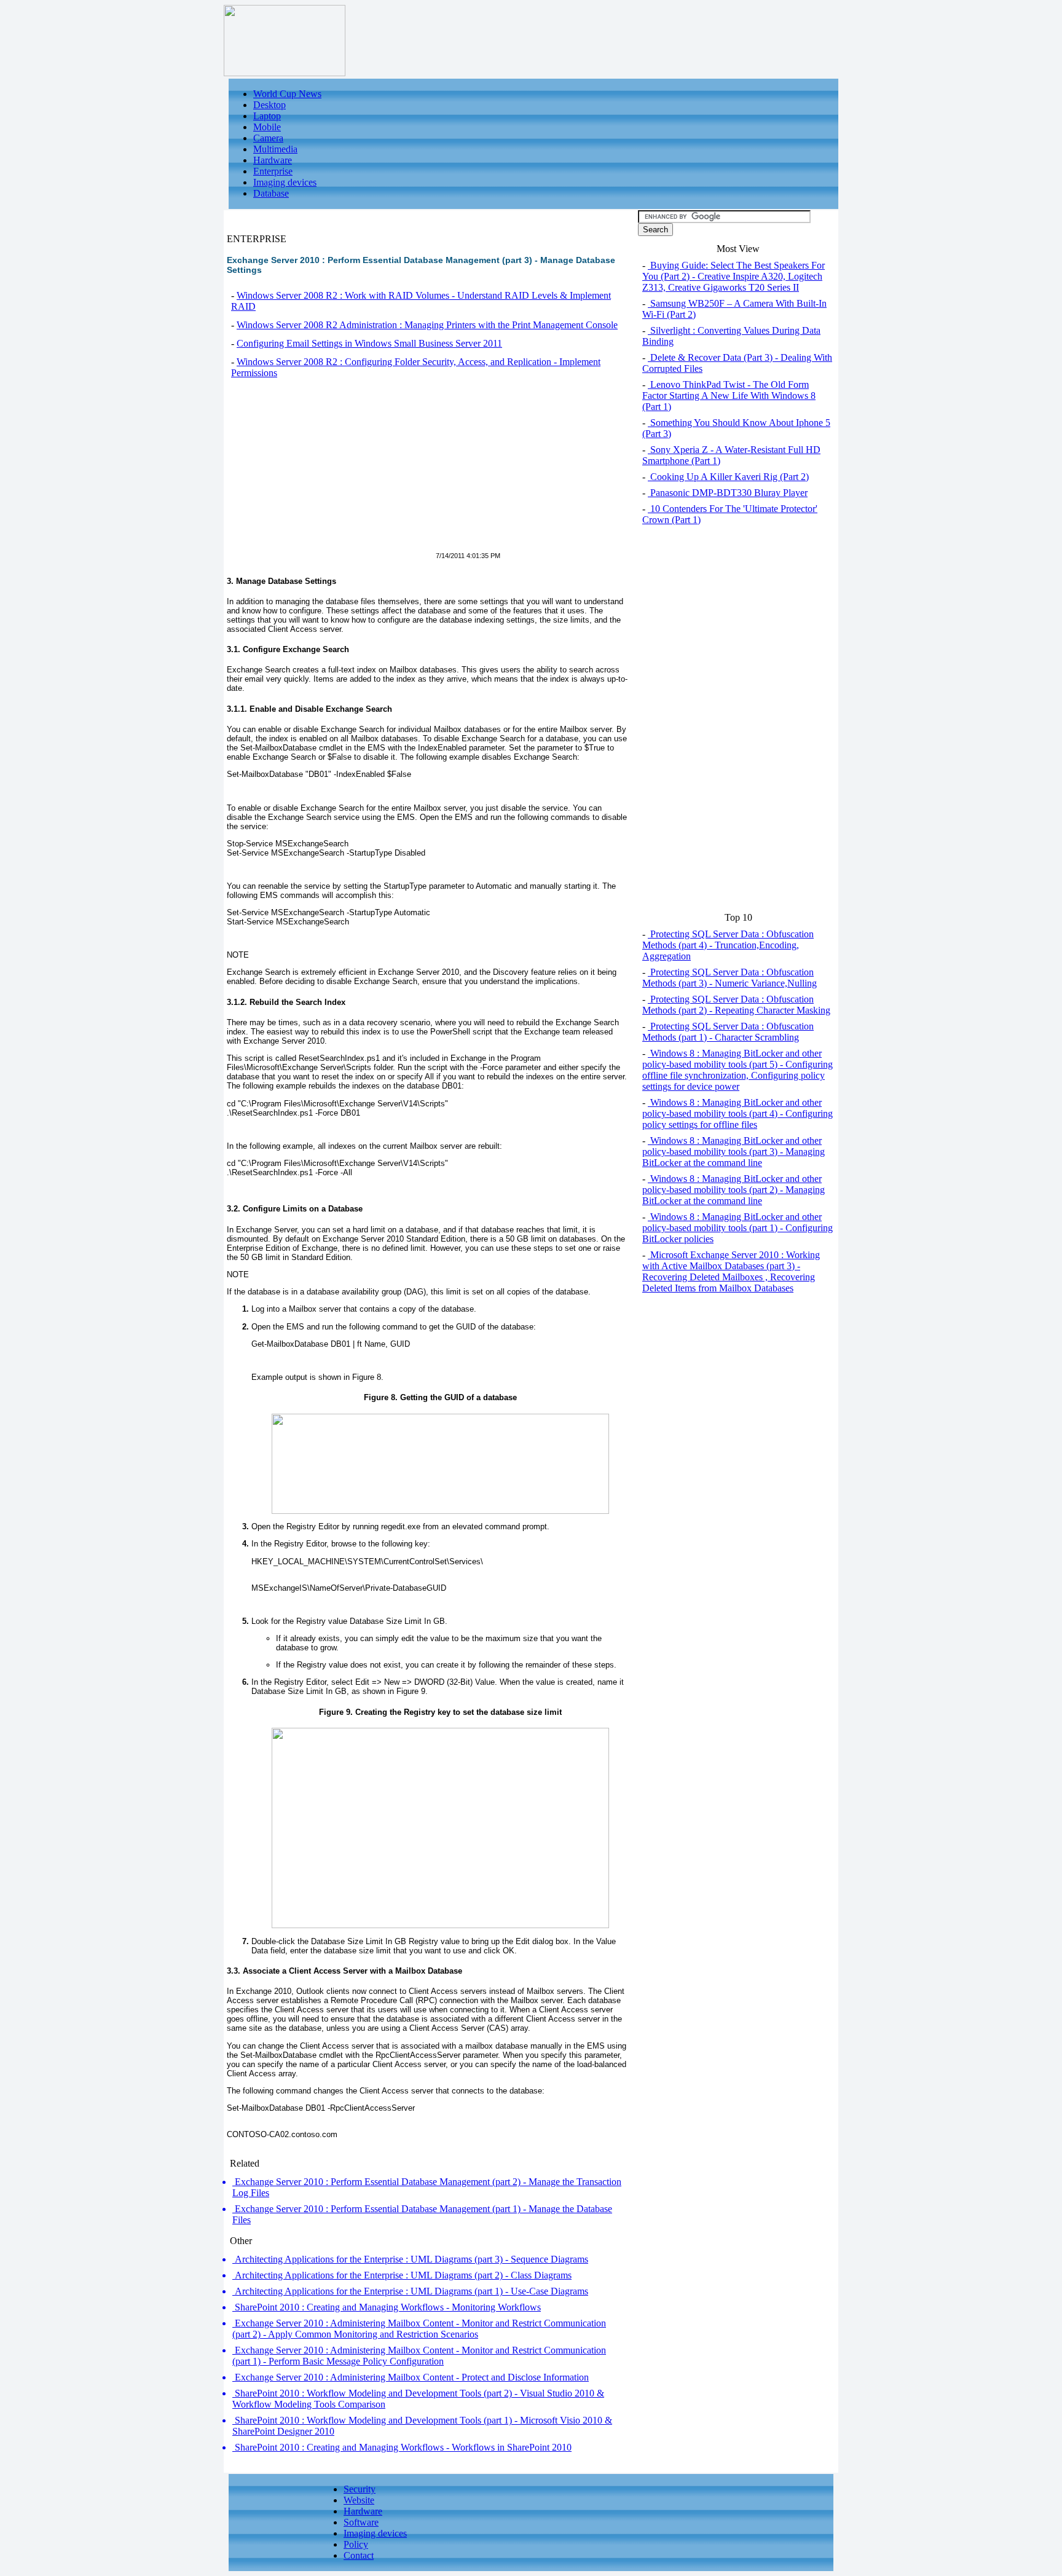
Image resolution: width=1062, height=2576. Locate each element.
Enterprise (273, 171)
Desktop (269, 105)
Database (271, 193)
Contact (359, 2555)
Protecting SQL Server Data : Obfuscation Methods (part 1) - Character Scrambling (728, 1032)
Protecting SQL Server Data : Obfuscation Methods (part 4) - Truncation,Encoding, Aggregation (728, 945)
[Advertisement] (330, 472)
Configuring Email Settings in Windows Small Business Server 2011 (369, 343)
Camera (268, 138)
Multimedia (275, 149)
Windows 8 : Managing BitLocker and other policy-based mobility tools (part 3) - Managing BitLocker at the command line (734, 1152)
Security (360, 2489)
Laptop (267, 116)
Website (359, 2500)
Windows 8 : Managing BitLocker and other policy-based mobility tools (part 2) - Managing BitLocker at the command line (734, 1190)
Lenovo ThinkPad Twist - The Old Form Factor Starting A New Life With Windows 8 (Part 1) (729, 396)
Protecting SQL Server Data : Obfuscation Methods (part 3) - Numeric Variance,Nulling (730, 978)
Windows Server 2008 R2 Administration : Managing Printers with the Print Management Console (427, 325)
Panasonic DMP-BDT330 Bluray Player (728, 493)
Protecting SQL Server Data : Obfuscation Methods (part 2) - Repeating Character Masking (736, 1005)
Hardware (273, 160)
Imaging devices (285, 182)
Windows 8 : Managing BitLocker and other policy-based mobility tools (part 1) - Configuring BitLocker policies (737, 1228)
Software (361, 2522)
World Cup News (287, 94)
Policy (356, 2544)
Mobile (267, 127)
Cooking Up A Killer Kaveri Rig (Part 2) (728, 477)
